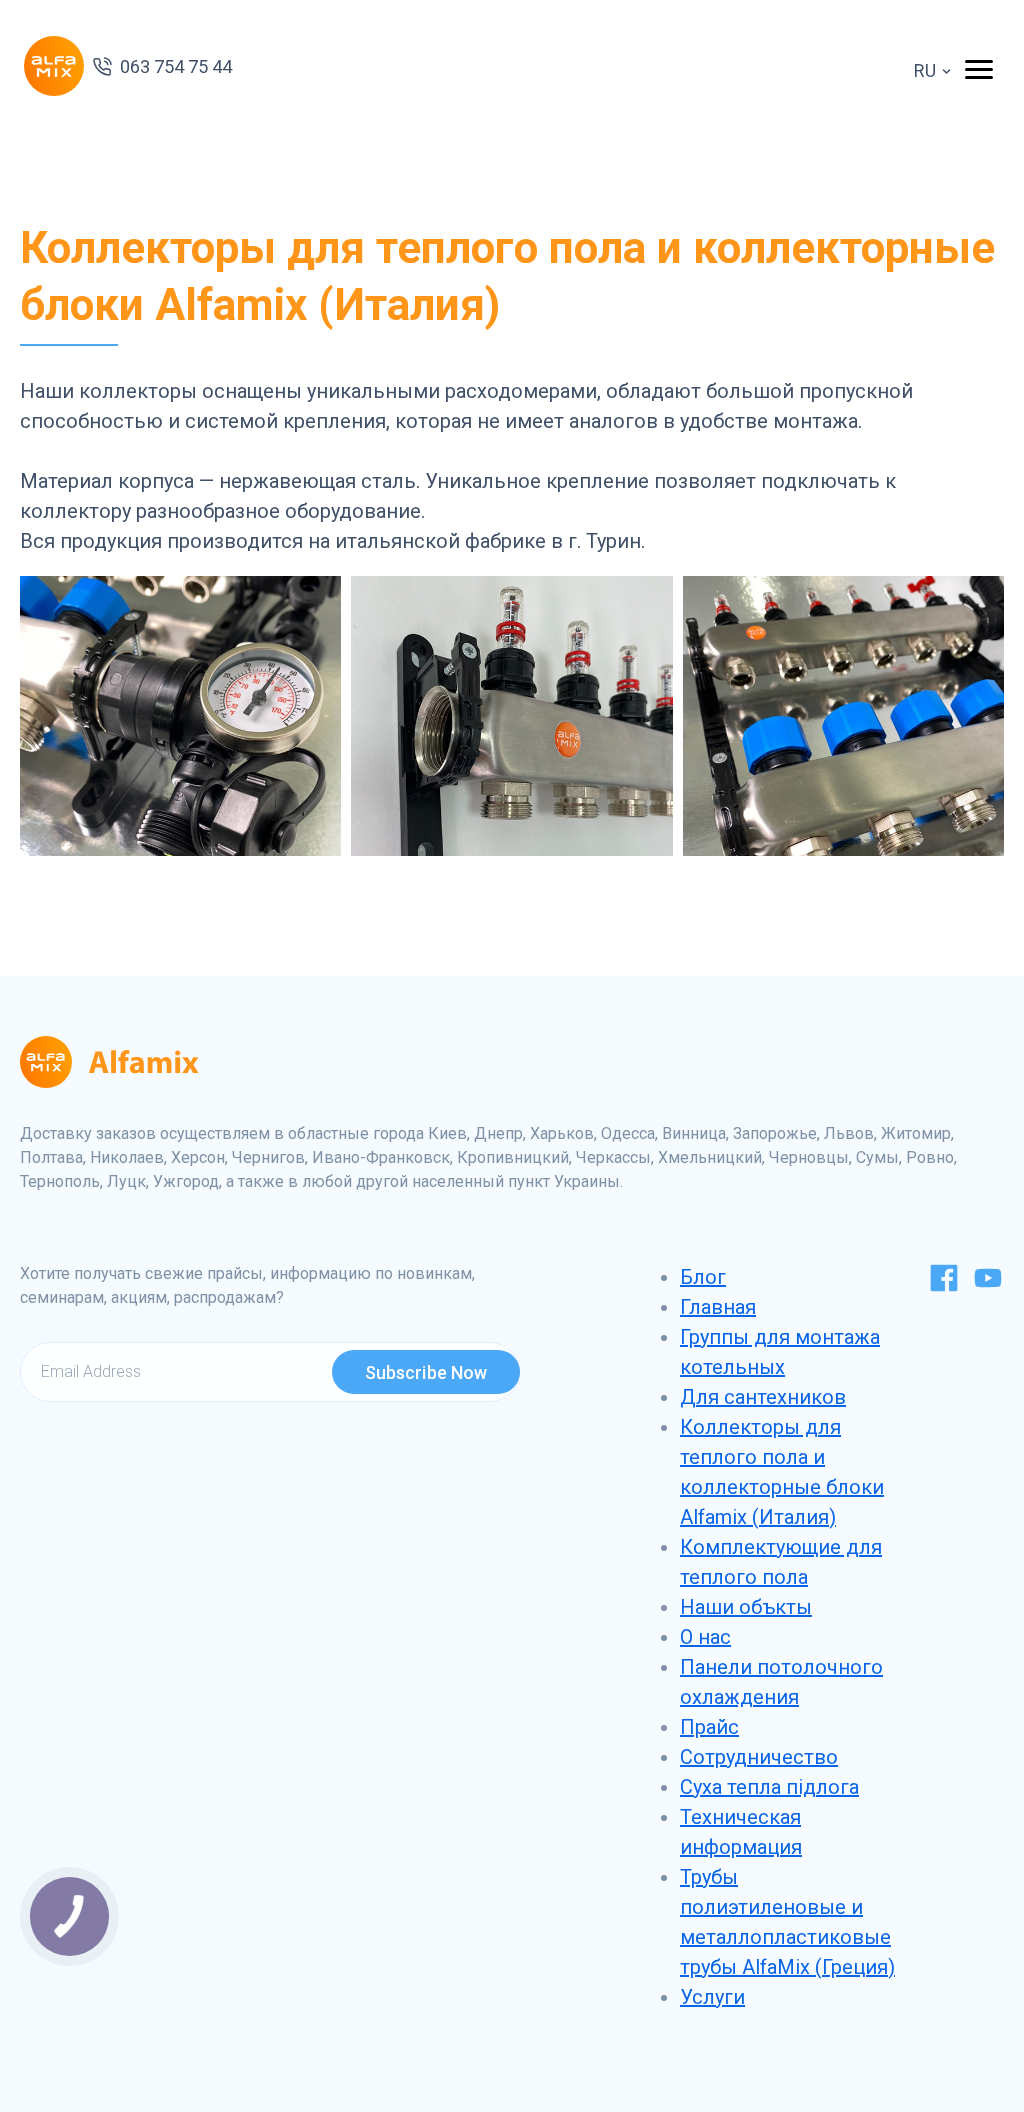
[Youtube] (988, 1287)
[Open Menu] (979, 68)
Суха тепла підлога (769, 1787)
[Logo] (54, 66)
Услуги (712, 1997)
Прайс (709, 1727)
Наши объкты (746, 1607)
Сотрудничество (759, 1757)
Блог (703, 1277)
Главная (718, 1307)
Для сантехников (763, 1397)
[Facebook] (944, 1287)
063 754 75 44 (176, 66)
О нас (705, 1637)
